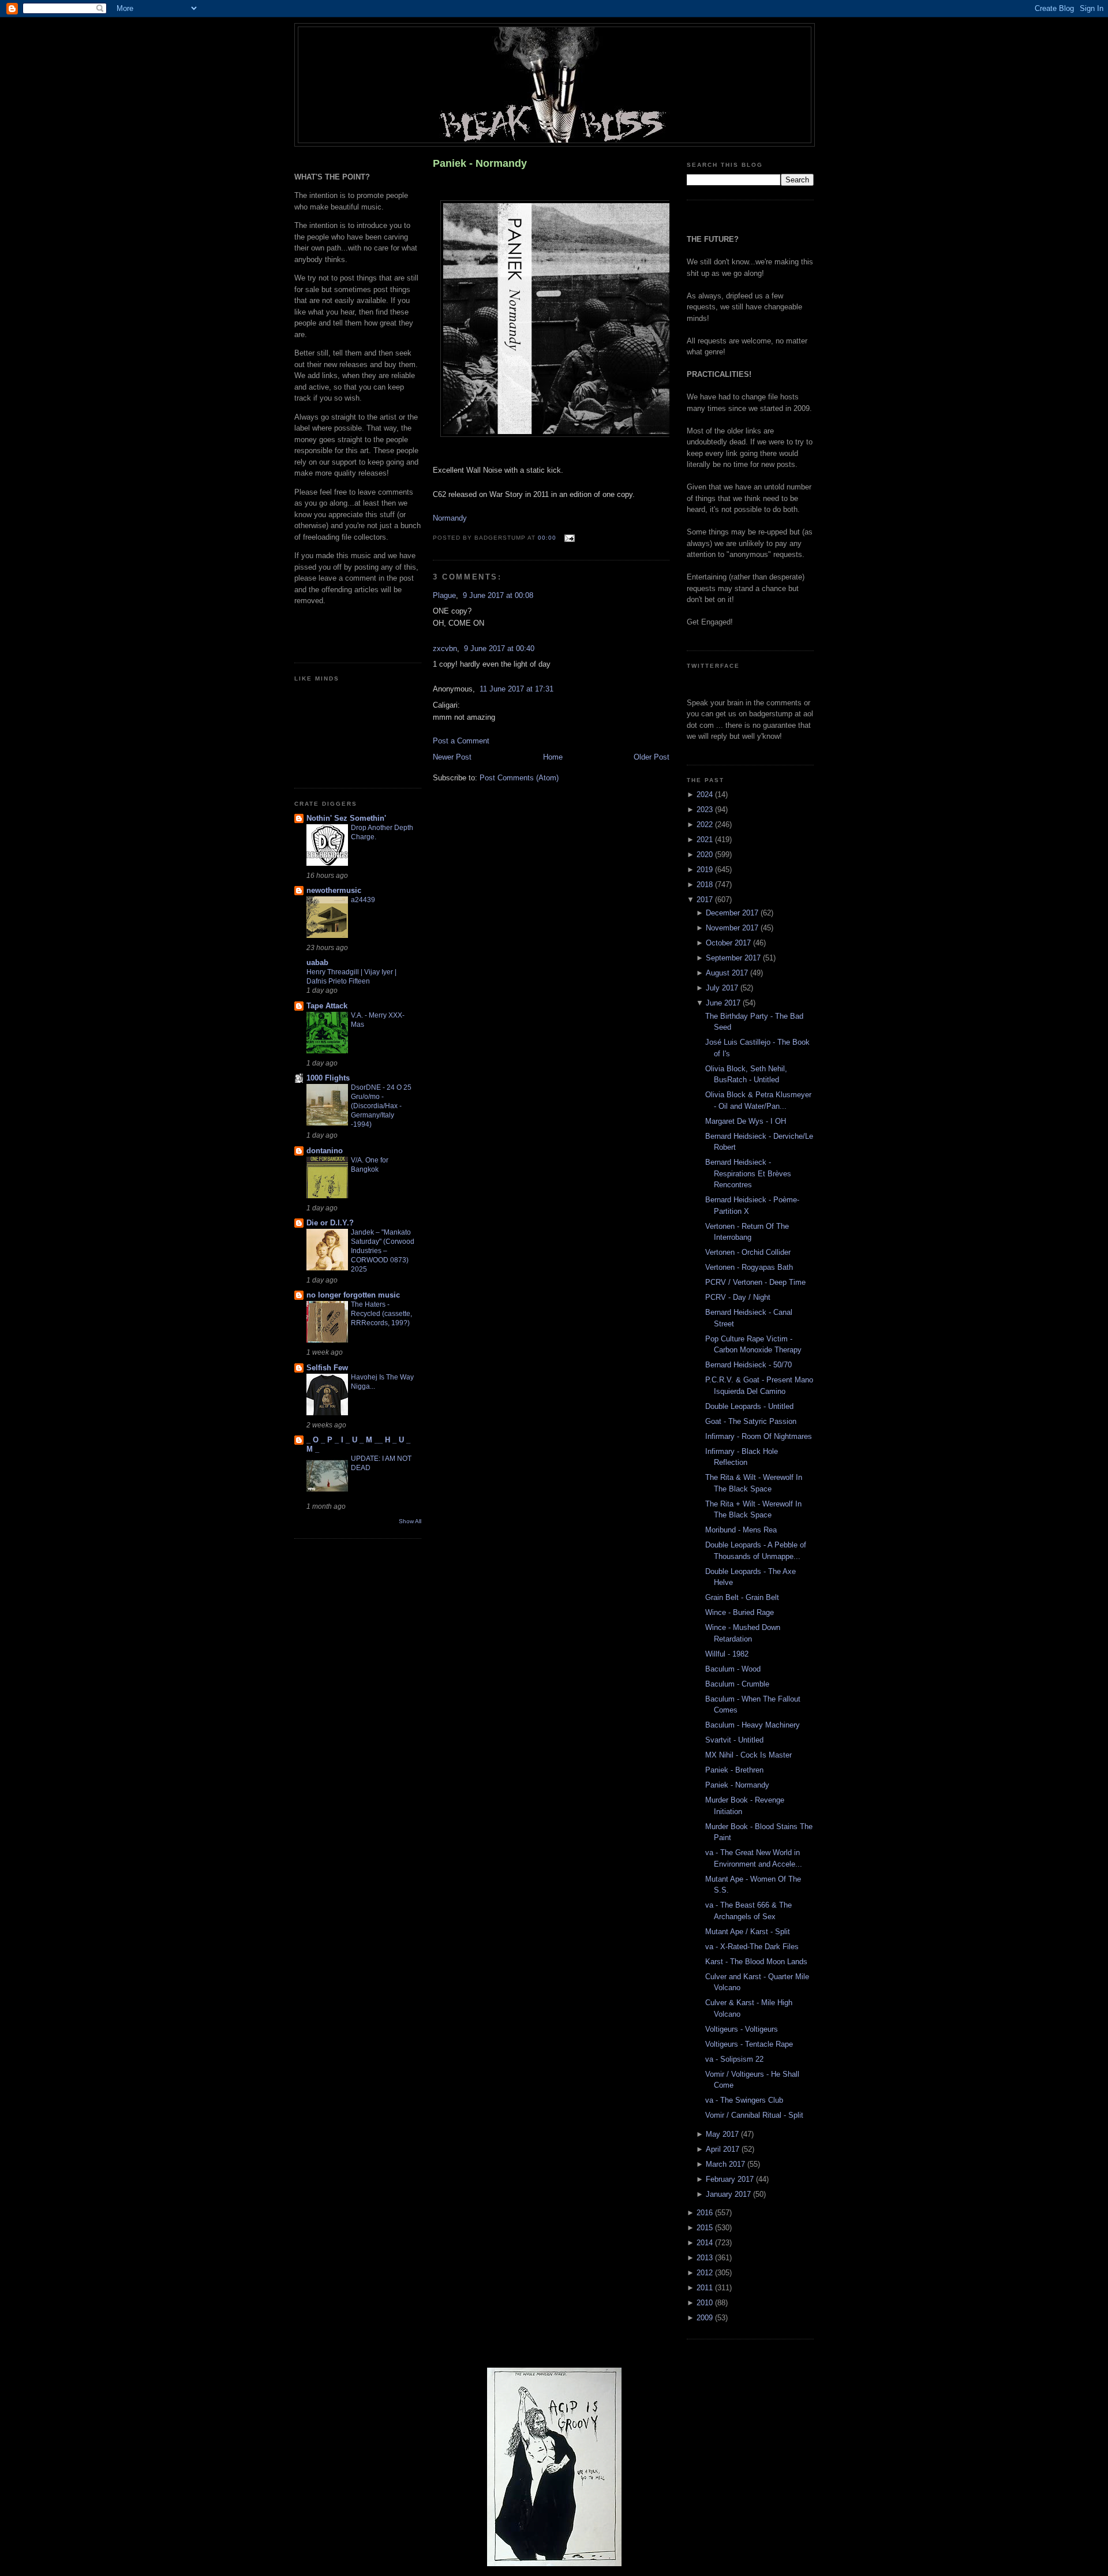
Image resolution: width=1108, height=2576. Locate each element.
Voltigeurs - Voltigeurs (742, 2029)
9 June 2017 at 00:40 (499, 648)
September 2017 (734, 958)
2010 (706, 2303)
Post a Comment (461, 741)
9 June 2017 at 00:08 (498, 595)
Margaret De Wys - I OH (746, 1121)
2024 (706, 795)
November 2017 (733, 928)
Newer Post (452, 757)
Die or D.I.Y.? (330, 1223)
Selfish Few (327, 1368)
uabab (317, 962)
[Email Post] (568, 538)
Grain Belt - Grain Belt (742, 1597)
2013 (706, 2258)
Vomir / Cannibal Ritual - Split (754, 2115)
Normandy (450, 518)
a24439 (363, 900)
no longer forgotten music (353, 1295)
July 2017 (723, 988)
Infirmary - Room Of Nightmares (759, 1436)
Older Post (652, 757)
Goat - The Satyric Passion (751, 1421)
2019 (706, 870)
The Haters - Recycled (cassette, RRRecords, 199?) (381, 1314)
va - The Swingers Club (744, 2100)
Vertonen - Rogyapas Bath (749, 1267)
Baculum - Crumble (737, 1684)
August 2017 (728, 973)
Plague (444, 595)
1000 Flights (328, 1078)
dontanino (325, 1151)
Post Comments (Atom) (519, 778)
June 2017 (724, 1003)
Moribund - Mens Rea (741, 1530)
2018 (706, 885)
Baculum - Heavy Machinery (753, 1725)
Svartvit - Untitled (734, 1740)
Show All (410, 1521)
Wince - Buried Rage (740, 1612)
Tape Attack (327, 1006)
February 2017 (731, 2179)
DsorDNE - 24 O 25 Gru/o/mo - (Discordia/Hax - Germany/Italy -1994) (381, 1106)
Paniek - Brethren (734, 1770)
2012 (706, 2273)
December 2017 (733, 913)
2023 (706, 810)
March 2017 (727, 2164)
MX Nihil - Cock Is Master (748, 1755)
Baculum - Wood (733, 1669)
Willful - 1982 (727, 1654)
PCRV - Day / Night (738, 1297)
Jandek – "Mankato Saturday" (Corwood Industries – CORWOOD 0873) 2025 (383, 1251)
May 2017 (723, 2134)
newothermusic (334, 890)
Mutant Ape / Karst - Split (748, 1932)
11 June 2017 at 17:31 (516, 689)
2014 (706, 2243)
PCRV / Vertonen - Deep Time (755, 1282)
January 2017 (729, 2194)
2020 (706, 855)
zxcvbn (445, 648)
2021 (706, 840)
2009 (706, 2318)
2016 (706, 2213)
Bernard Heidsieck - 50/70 (748, 1365)
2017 (706, 900)
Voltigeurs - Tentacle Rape (749, 2044)
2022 (706, 825)
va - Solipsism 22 (734, 2059)
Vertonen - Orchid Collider (748, 1252)
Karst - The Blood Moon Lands (756, 1962)
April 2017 (724, 2149)
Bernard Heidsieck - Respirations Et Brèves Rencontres (748, 1173)
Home (553, 757)
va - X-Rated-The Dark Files (752, 1947)
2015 (706, 2228)
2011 (706, 2288)
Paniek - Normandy (480, 163)
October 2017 (729, 943)
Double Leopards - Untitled (749, 1406)
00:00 (547, 538)
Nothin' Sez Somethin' (346, 818)
